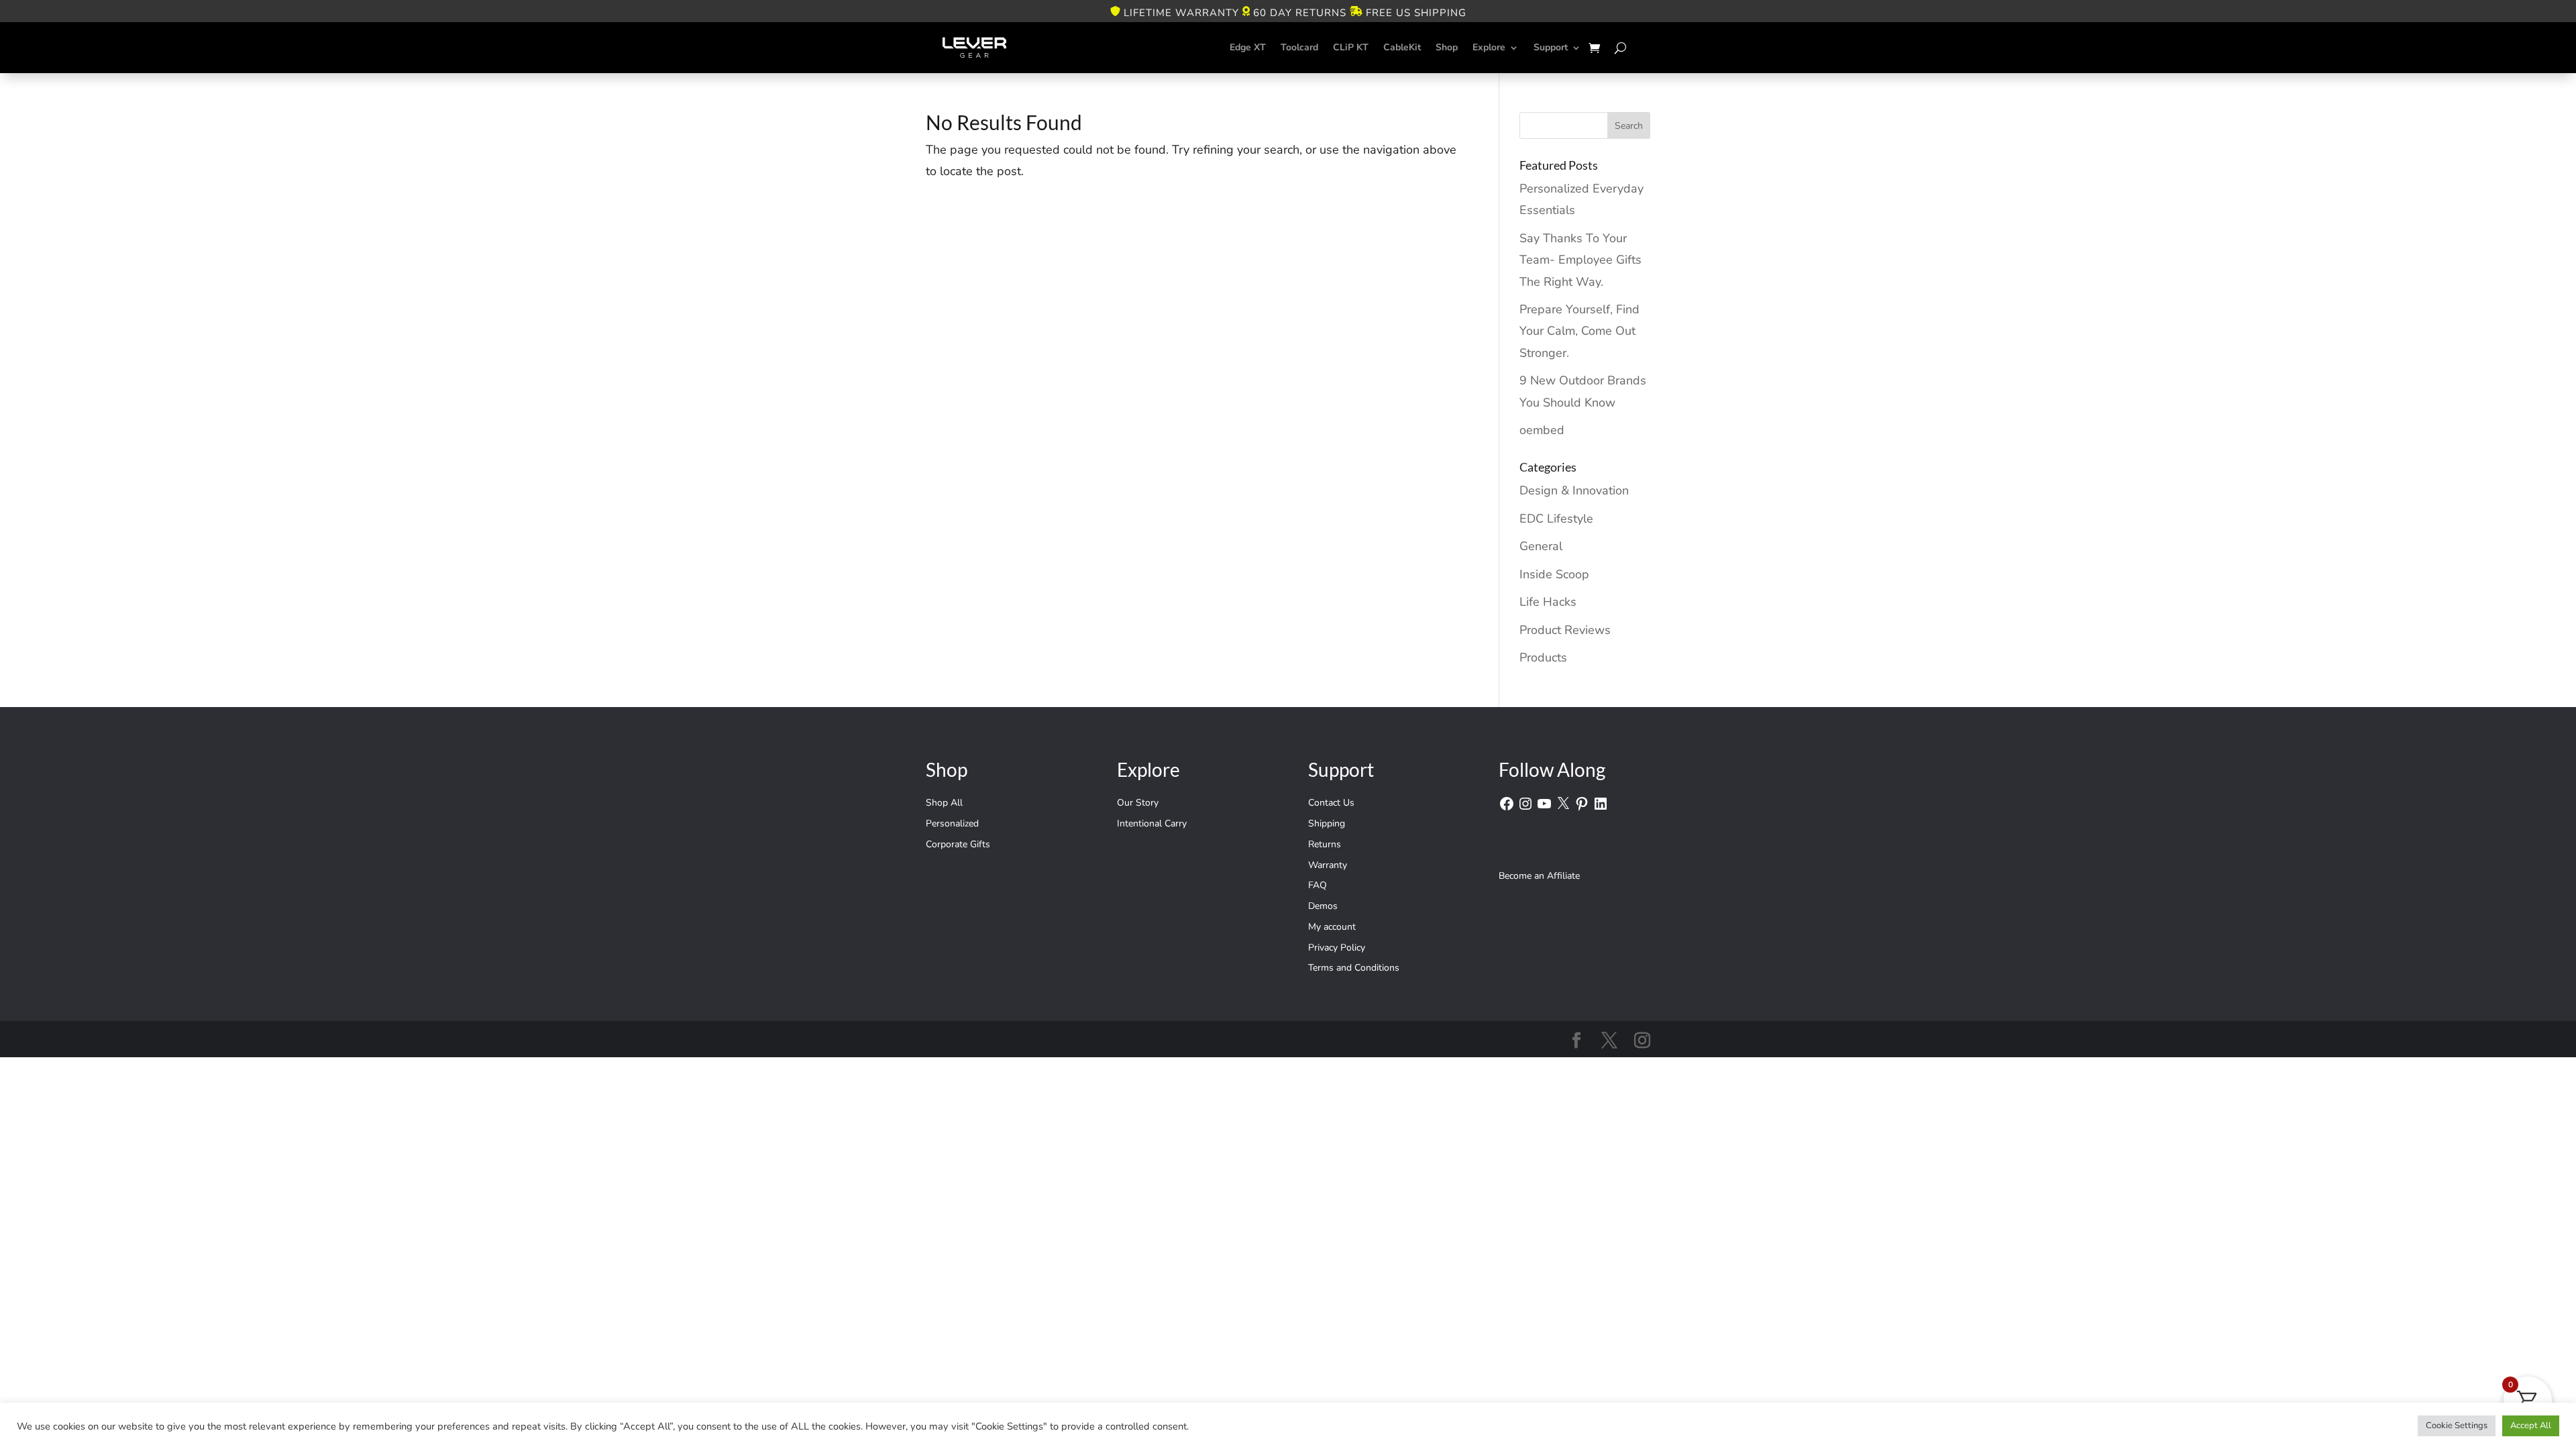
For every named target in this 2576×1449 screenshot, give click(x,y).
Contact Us (1331, 803)
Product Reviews (1565, 630)
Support (1551, 47)
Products (1543, 657)
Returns (1325, 844)
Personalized (952, 823)
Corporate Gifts (958, 844)
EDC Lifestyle (1556, 519)
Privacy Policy (1337, 948)
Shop (1447, 47)
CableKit (1402, 47)
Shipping (1327, 823)
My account (1332, 927)
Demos (1323, 906)
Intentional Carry (1152, 823)
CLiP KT (1351, 47)
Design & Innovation (1574, 490)
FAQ (1318, 885)
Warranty (1328, 865)
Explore (1489, 47)
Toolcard (1299, 47)
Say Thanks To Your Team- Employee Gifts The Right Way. (1580, 260)
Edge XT (1248, 47)
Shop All (944, 803)
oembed (1542, 430)
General (1541, 546)
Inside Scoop (1554, 574)
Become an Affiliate (1539, 876)
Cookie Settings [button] (2457, 1426)
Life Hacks (1548, 602)
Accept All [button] (2531, 1426)
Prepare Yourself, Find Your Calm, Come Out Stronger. (1579, 331)
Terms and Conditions (1354, 968)
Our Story (1138, 803)
